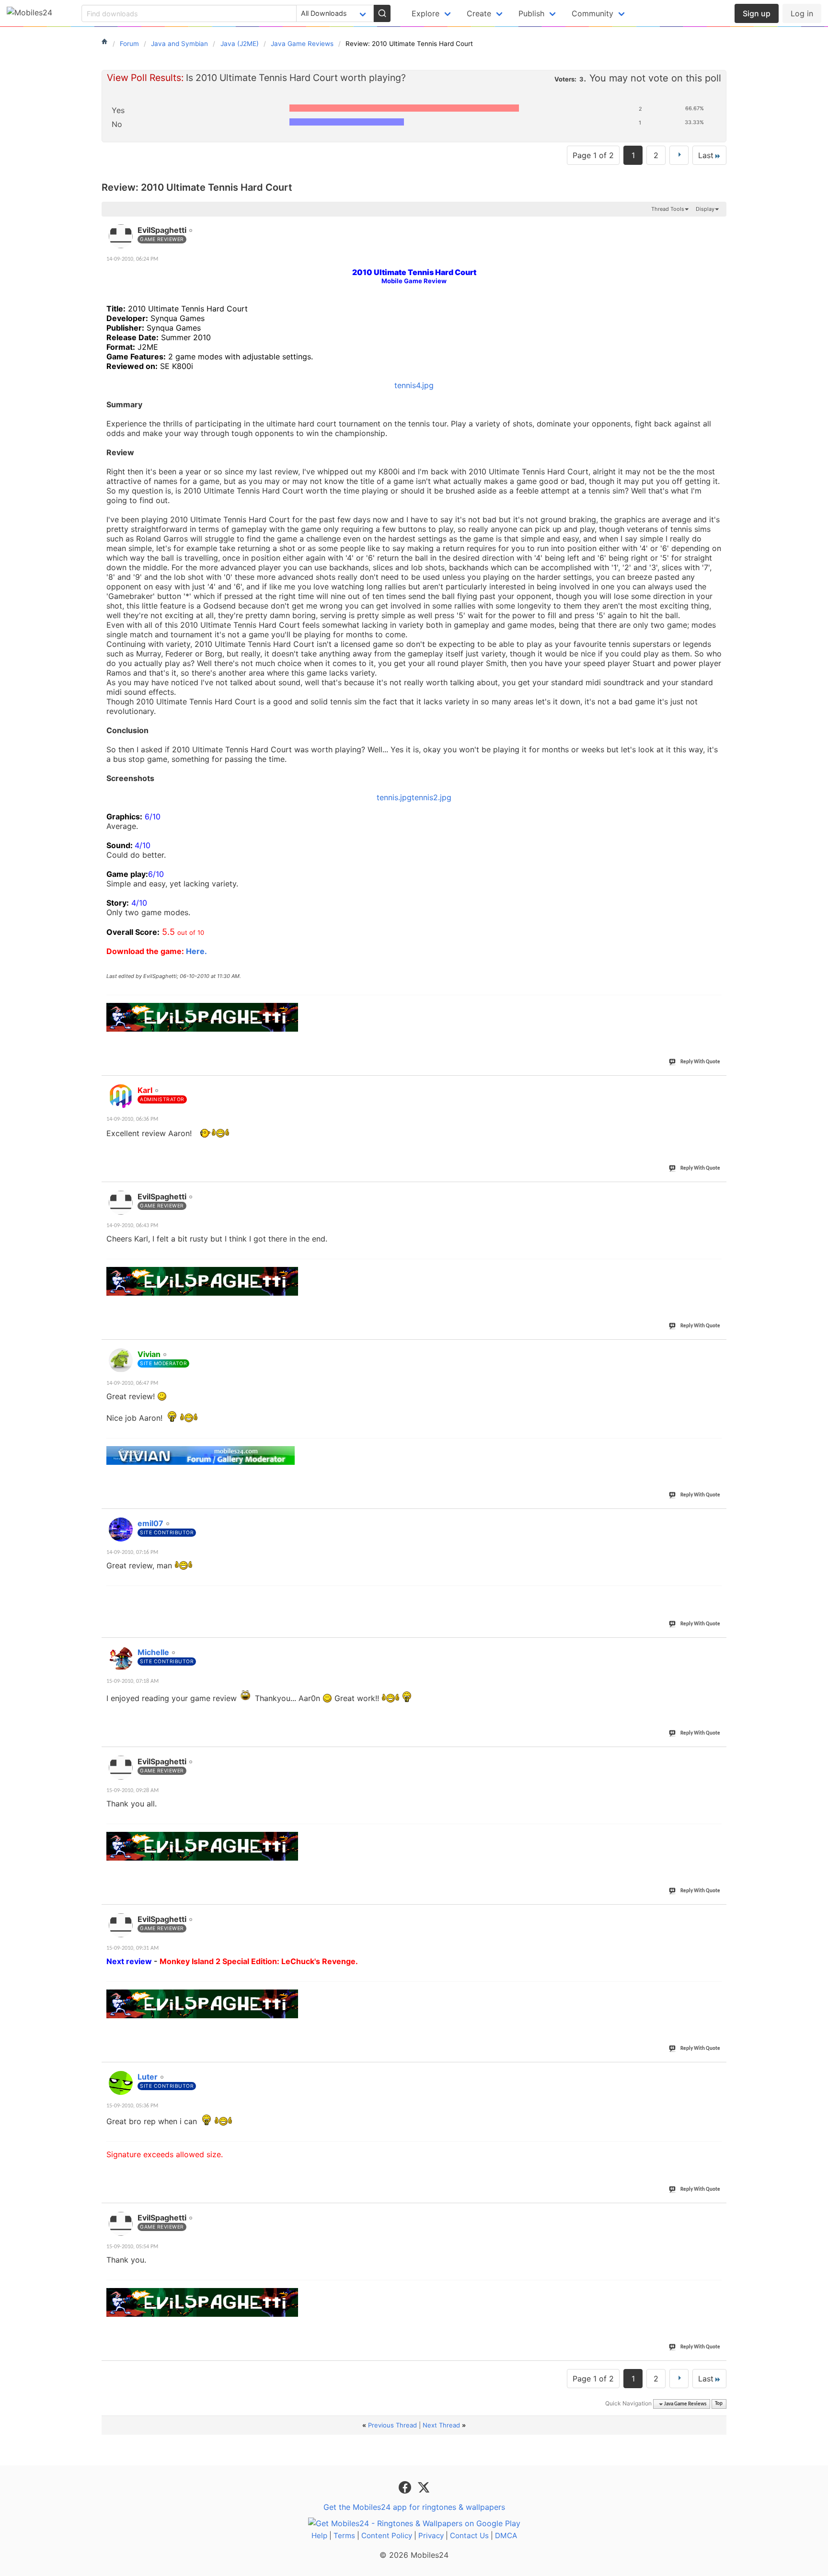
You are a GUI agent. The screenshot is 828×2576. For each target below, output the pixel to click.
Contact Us (469, 2536)
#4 (719, 1349)
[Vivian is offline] (121, 1360)
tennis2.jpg (431, 797)
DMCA (506, 2536)
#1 (719, 225)
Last (706, 155)
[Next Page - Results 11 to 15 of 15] (679, 155)
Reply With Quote (700, 1062)
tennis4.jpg (414, 385)
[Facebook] (406, 2486)
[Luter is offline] (121, 2083)
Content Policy (387, 2536)
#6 (719, 1647)
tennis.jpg (394, 797)
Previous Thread (392, 2425)
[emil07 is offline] (121, 1529)
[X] (424, 2486)
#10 (717, 2212)
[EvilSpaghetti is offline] (121, 236)
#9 (719, 2071)
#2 (719, 1085)
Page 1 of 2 (593, 155)
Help (319, 2536)
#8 (719, 1914)
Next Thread (441, 2425)
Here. (196, 951)
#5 (719, 1518)
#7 (719, 1756)
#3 (719, 1191)
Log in (802, 13)
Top (719, 2404)
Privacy (431, 2536)
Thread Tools (668, 209)
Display (705, 209)
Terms (344, 2536)
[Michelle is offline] (121, 1658)
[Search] (382, 13)
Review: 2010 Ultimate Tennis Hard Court (197, 187)
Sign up (757, 13)
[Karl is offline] (121, 1096)
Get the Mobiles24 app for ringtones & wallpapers (414, 2507)
